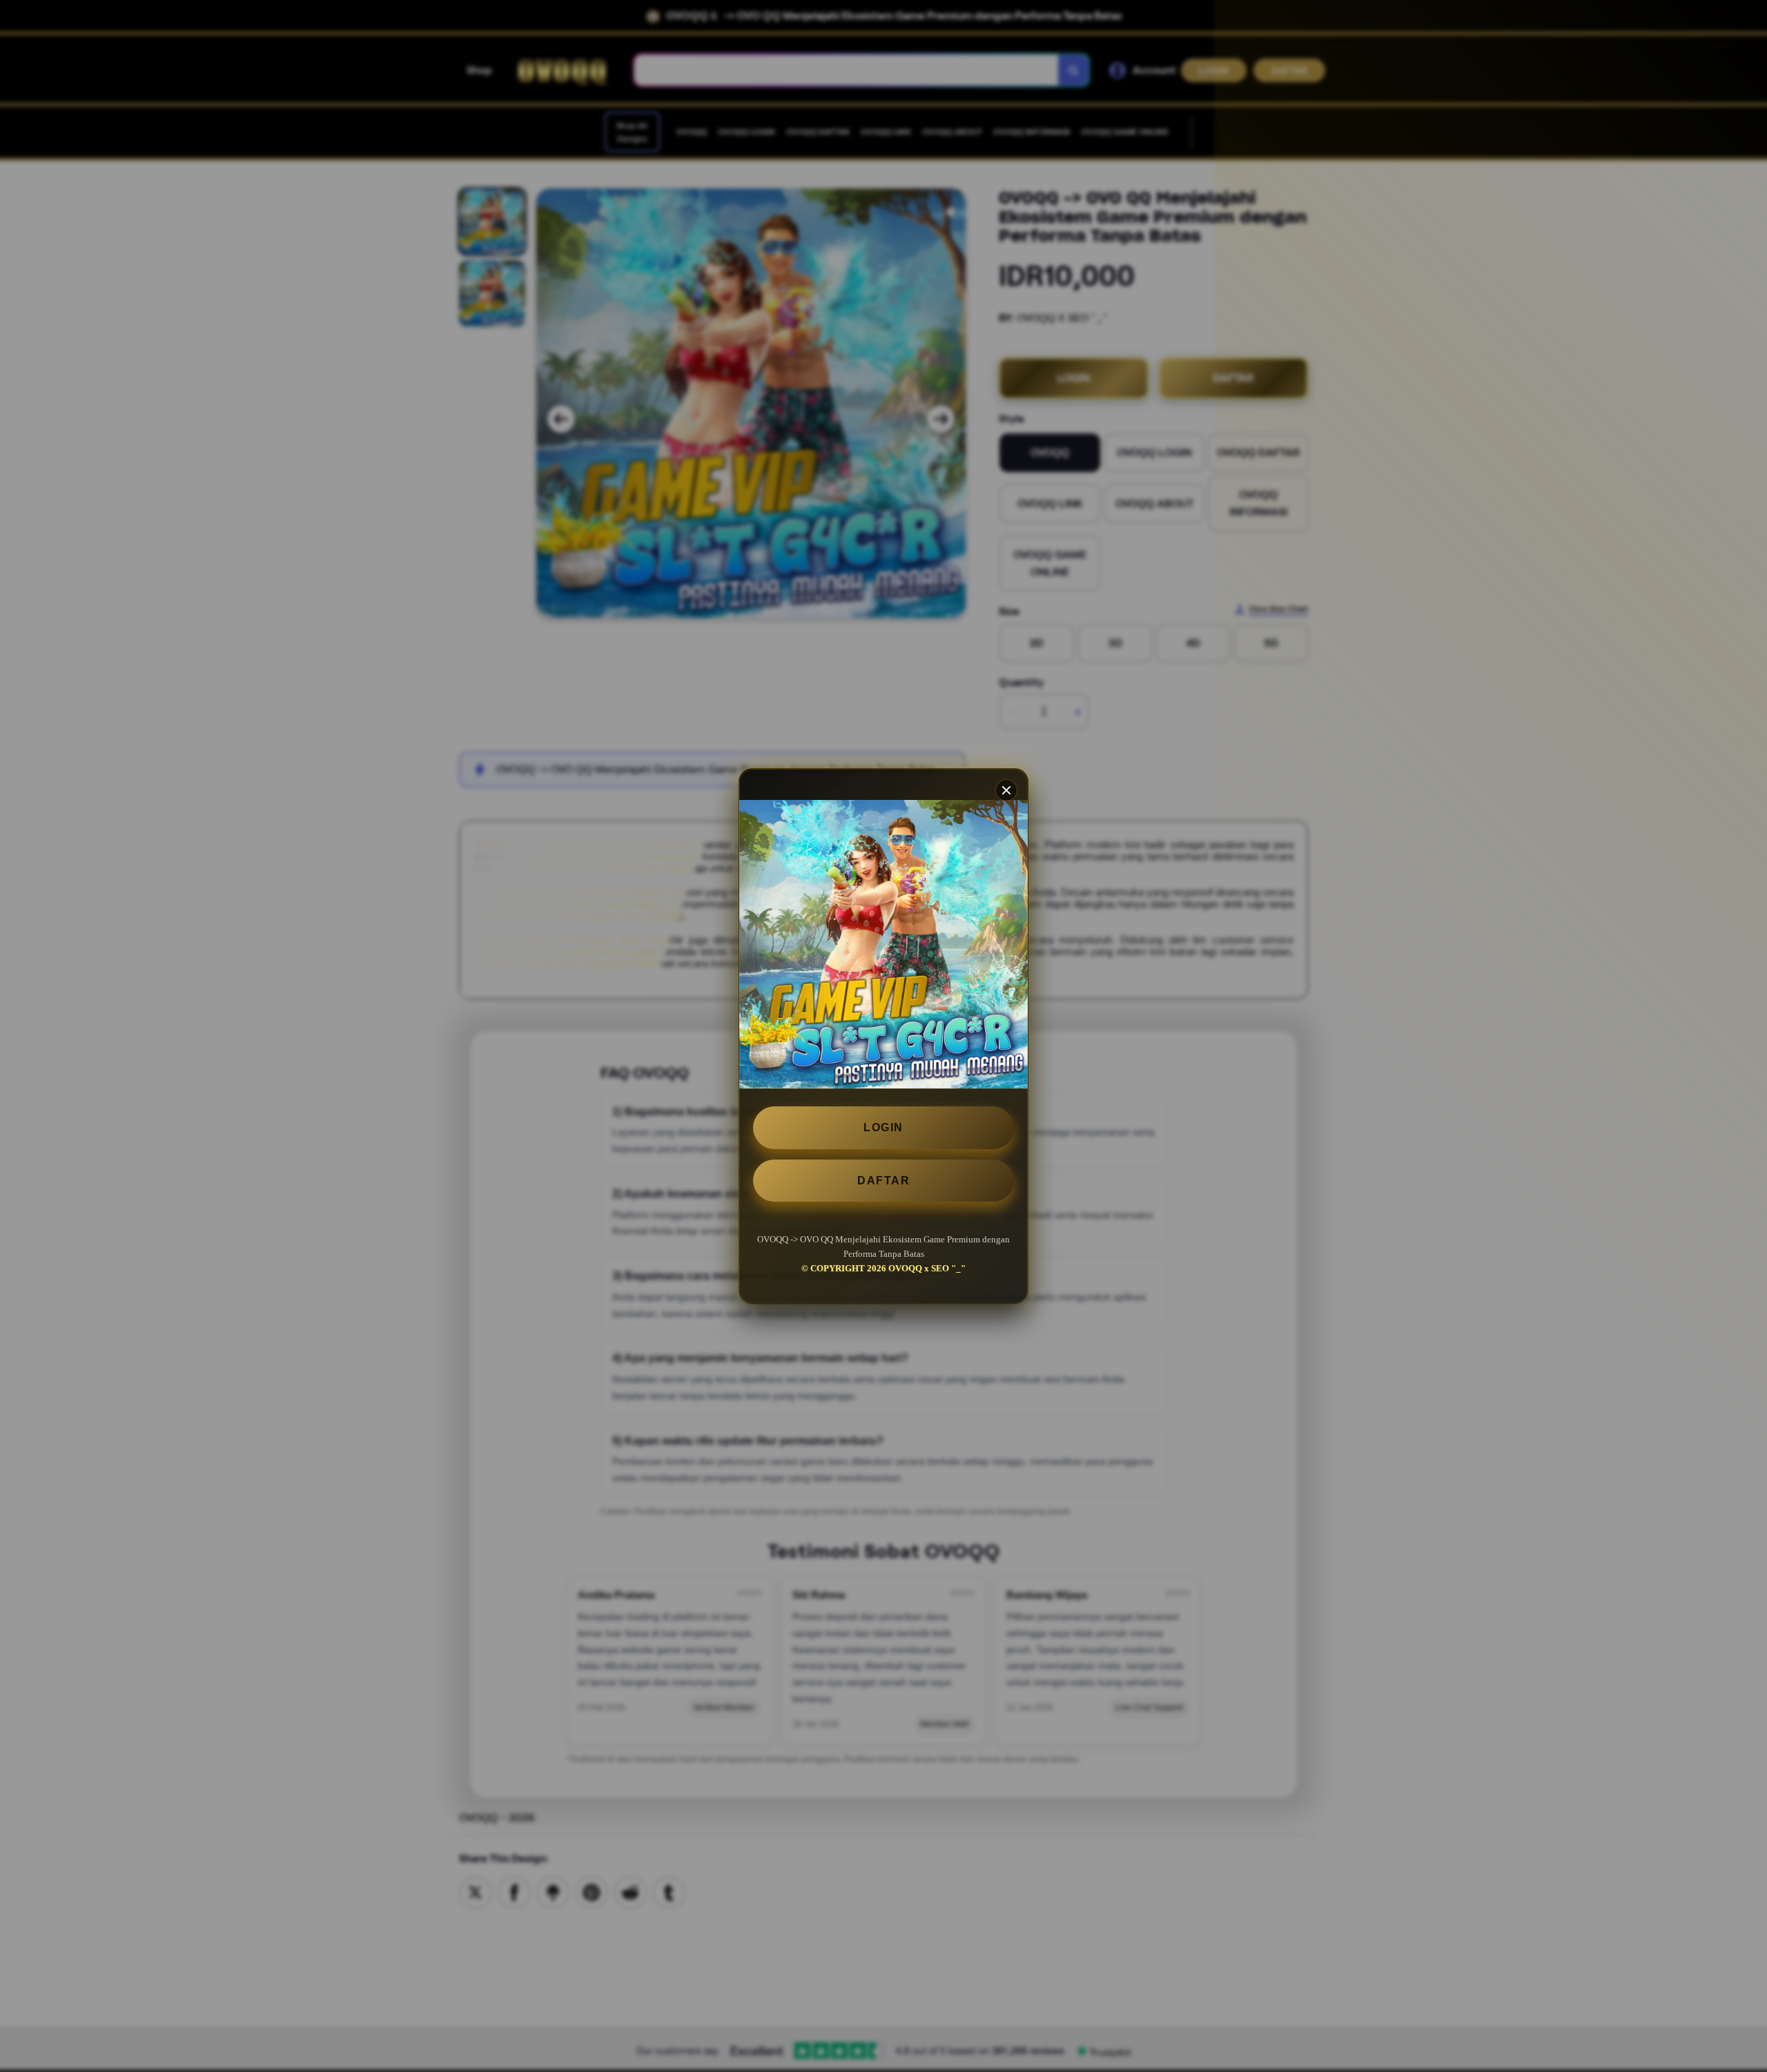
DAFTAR (883, 1180)
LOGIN (883, 1127)
